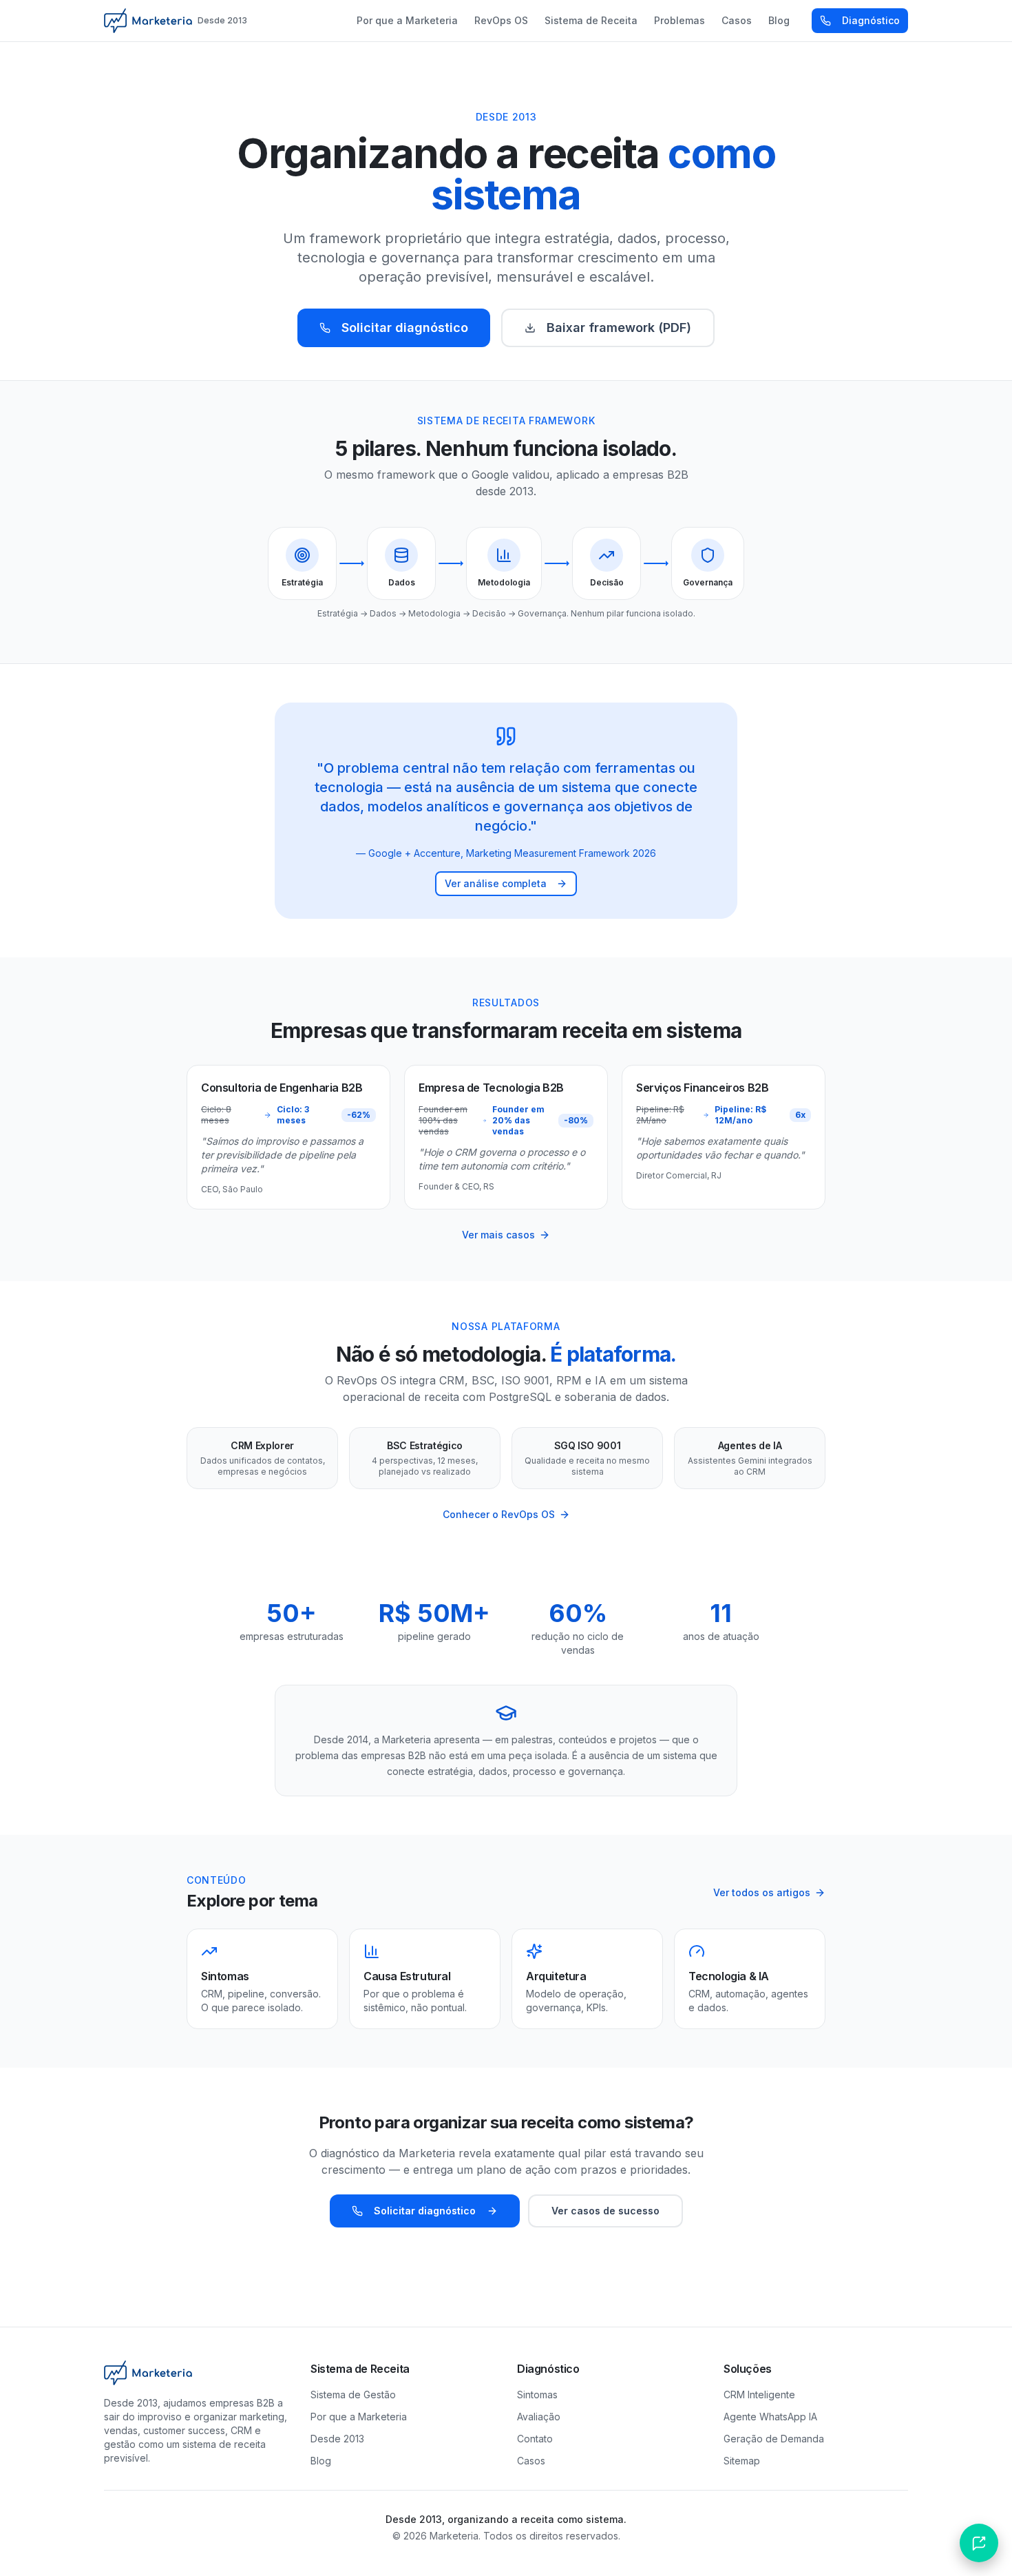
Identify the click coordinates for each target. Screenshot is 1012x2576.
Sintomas (537, 2395)
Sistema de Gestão (353, 2395)
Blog (779, 20)
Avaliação (539, 2417)
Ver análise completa (496, 883)
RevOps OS (501, 20)
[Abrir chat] (979, 2543)
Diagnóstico (871, 20)
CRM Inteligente (759, 2395)
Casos (737, 20)
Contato (535, 2439)
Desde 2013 (337, 2439)
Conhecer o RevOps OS (499, 1514)
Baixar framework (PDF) (619, 328)
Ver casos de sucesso (605, 2211)
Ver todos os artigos (762, 1892)
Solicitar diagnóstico (405, 328)
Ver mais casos (498, 1235)
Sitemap (742, 2461)
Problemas (679, 20)
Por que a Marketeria (407, 20)
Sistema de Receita (591, 20)
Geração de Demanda (774, 2439)
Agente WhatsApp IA (770, 2417)
